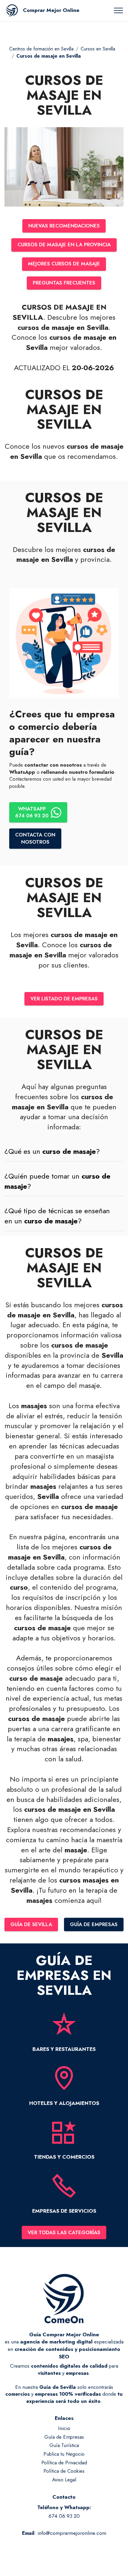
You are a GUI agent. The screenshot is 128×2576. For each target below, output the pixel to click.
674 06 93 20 (64, 2516)
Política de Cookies (64, 2471)
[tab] (64, 1152)
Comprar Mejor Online (51, 10)
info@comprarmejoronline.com (72, 2533)
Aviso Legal (64, 2480)
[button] (64, 1151)
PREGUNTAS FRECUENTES (64, 283)
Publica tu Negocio (64, 2454)
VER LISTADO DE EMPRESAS (64, 999)
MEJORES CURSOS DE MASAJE (64, 264)
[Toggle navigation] (119, 10)
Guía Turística (64, 2445)
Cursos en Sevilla (98, 49)
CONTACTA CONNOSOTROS (35, 838)
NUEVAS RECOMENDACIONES (64, 226)
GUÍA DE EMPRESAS (94, 1924)
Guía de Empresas (64, 2437)
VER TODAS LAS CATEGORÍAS (64, 2232)
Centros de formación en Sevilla (41, 49)
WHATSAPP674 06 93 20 (32, 812)
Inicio (64, 2428)
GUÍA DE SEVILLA (31, 1924)
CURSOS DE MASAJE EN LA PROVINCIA (64, 244)
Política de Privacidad (64, 2463)
